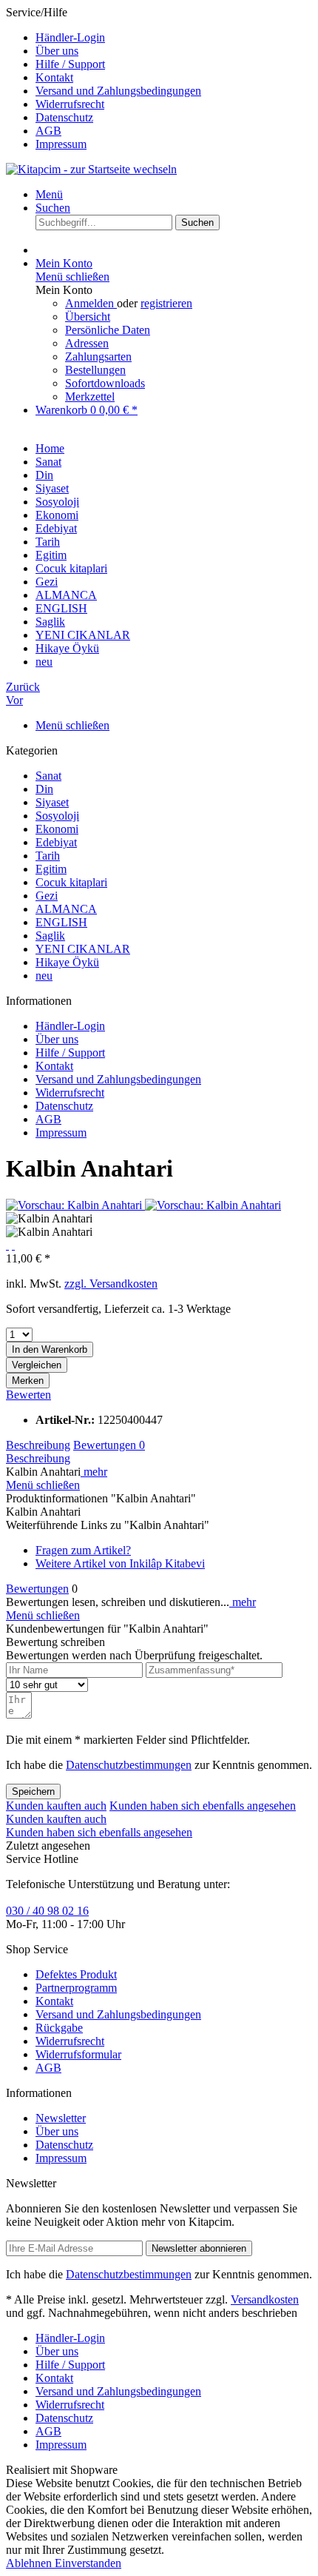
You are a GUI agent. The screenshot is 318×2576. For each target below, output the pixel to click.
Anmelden (91, 303)
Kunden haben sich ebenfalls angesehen (203, 1806)
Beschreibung (38, 1445)
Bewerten (28, 1395)
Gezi (47, 896)
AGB (48, 131)
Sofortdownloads (105, 383)
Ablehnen (30, 2563)
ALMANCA (66, 909)
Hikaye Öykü (67, 962)
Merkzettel (90, 397)
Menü (49, 194)
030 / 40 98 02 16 (47, 1911)
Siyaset (52, 802)
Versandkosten (265, 2299)
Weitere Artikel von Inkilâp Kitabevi (120, 1563)
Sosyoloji (57, 816)
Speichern (33, 1792)
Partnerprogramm (76, 1988)
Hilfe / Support (70, 64)
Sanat (48, 776)
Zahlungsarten (98, 357)
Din (44, 789)
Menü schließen (72, 277)
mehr (94, 1472)
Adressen (87, 343)
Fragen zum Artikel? (83, 1550)
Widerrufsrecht (70, 104)
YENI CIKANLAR (83, 949)
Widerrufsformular (78, 2054)
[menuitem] (174, 38)
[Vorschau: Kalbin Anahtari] (75, 1205)
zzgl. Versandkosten (111, 1284)
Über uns (57, 51)
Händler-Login (70, 37)
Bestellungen (95, 370)
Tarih (48, 856)
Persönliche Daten (108, 330)
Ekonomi (57, 829)
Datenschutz (64, 117)
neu (44, 976)
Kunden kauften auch (56, 1806)
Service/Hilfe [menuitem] (104, 78)
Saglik (50, 936)
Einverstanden (88, 2563)
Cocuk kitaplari (71, 882)
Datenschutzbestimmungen (129, 1765)
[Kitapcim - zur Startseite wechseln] (91, 169)
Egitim (51, 869)
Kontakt (54, 77)
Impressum (61, 144)
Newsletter (61, 2118)
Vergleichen (37, 1365)
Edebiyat (56, 842)
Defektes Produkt (76, 1974)
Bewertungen (109, 1445)
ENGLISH (61, 922)
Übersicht (88, 317)
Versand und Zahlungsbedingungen (118, 91)
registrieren (166, 303)
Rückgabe (59, 2028)
